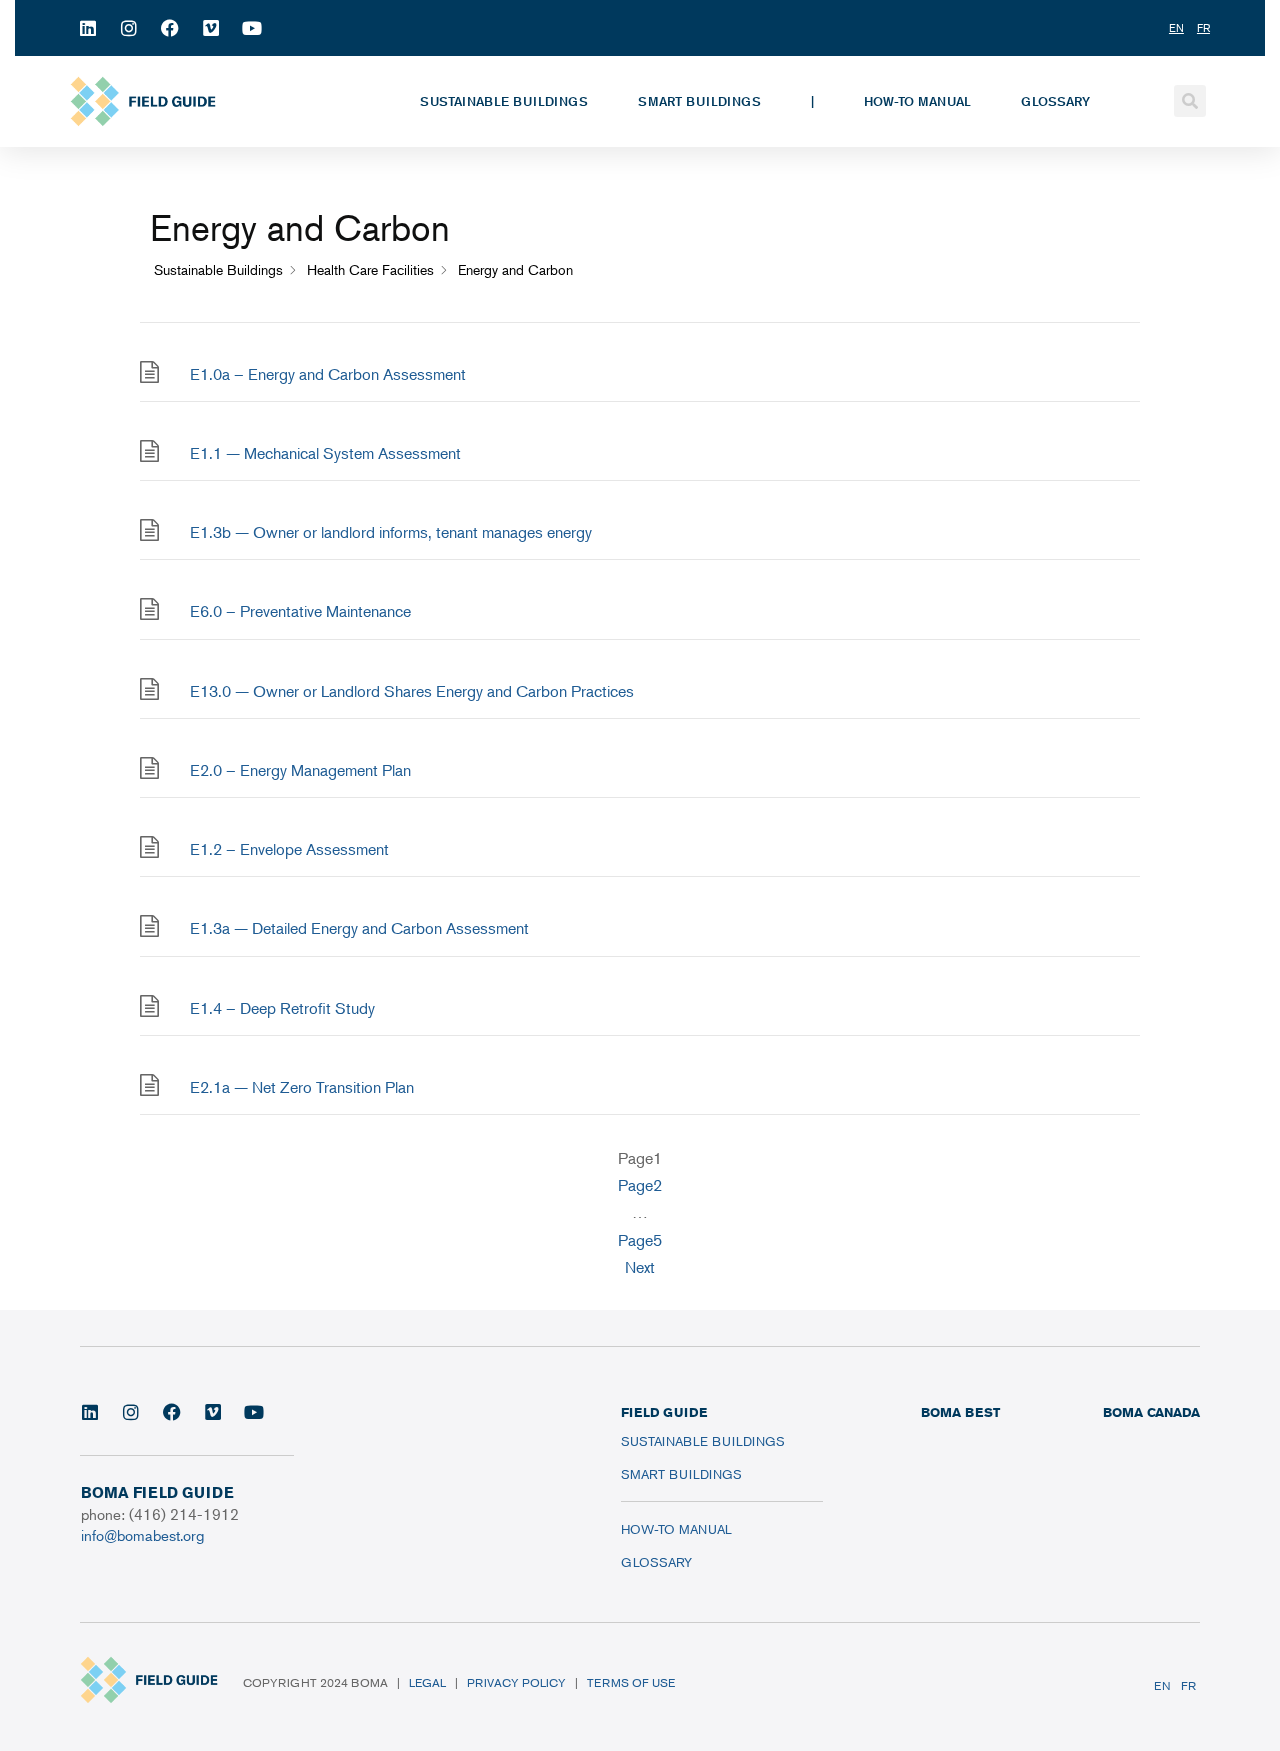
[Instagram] (129, 28)
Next (640, 1267)
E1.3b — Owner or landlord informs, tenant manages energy (391, 532)
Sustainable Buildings (504, 101)
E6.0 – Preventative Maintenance (300, 611)
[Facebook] (170, 28)
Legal (427, 1682)
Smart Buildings (699, 101)
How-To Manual (917, 101)
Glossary (1055, 101)
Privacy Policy (516, 1682)
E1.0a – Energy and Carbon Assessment (328, 374)
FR (1188, 1685)
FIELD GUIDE (664, 1412)
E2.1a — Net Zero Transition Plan (302, 1087)
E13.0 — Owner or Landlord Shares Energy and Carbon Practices (412, 691)
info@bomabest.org (142, 1534)
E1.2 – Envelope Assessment (289, 849)
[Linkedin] (88, 28)
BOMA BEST (960, 1412)
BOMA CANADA (1151, 1412)
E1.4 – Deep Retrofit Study (282, 1008)
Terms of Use (631, 1682)
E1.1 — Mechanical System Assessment (325, 453)
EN (1162, 1685)
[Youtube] (252, 28)
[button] (1190, 101)
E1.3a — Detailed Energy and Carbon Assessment (359, 928)
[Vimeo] (211, 28)
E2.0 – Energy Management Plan (300, 770)
